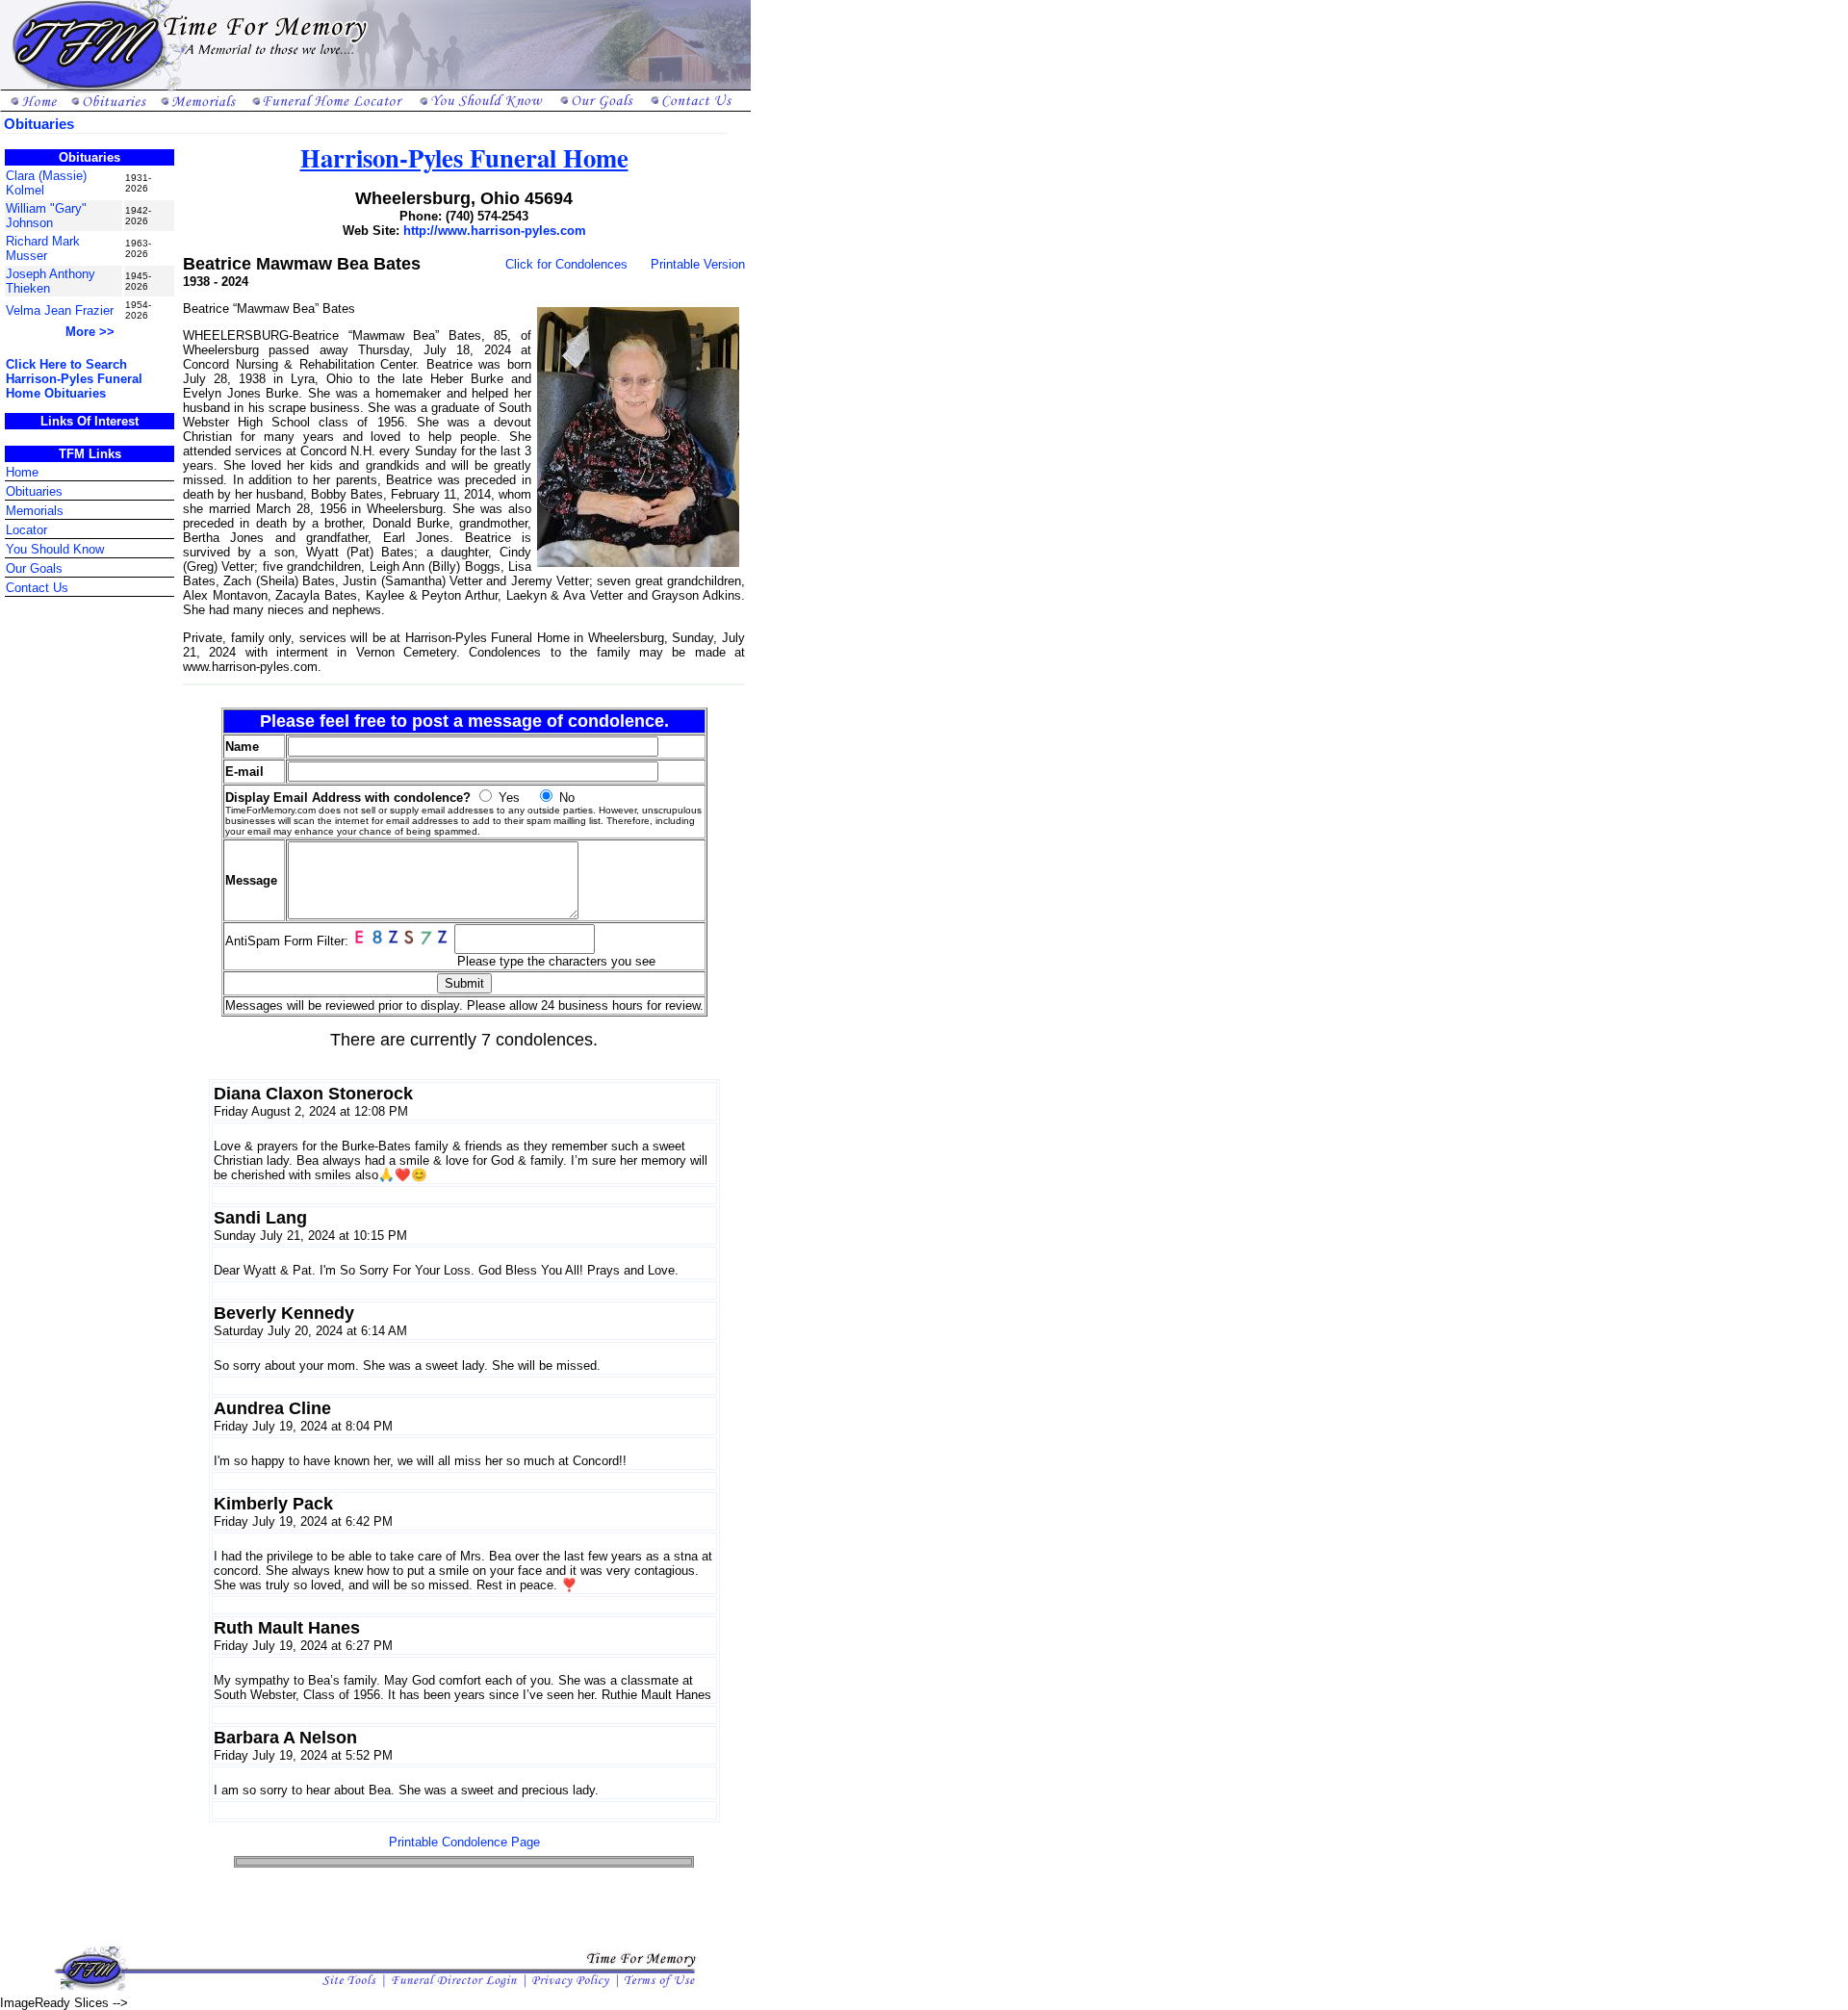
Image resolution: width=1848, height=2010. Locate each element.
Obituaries (34, 491)
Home (22, 472)
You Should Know (55, 549)
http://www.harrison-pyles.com (495, 231)
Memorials (35, 511)
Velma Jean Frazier (60, 310)
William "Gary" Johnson (46, 216)
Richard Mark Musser (43, 248)
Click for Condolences (566, 264)
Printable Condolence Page (464, 1842)
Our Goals (34, 568)
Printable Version (698, 264)
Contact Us (37, 588)
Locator (26, 530)
